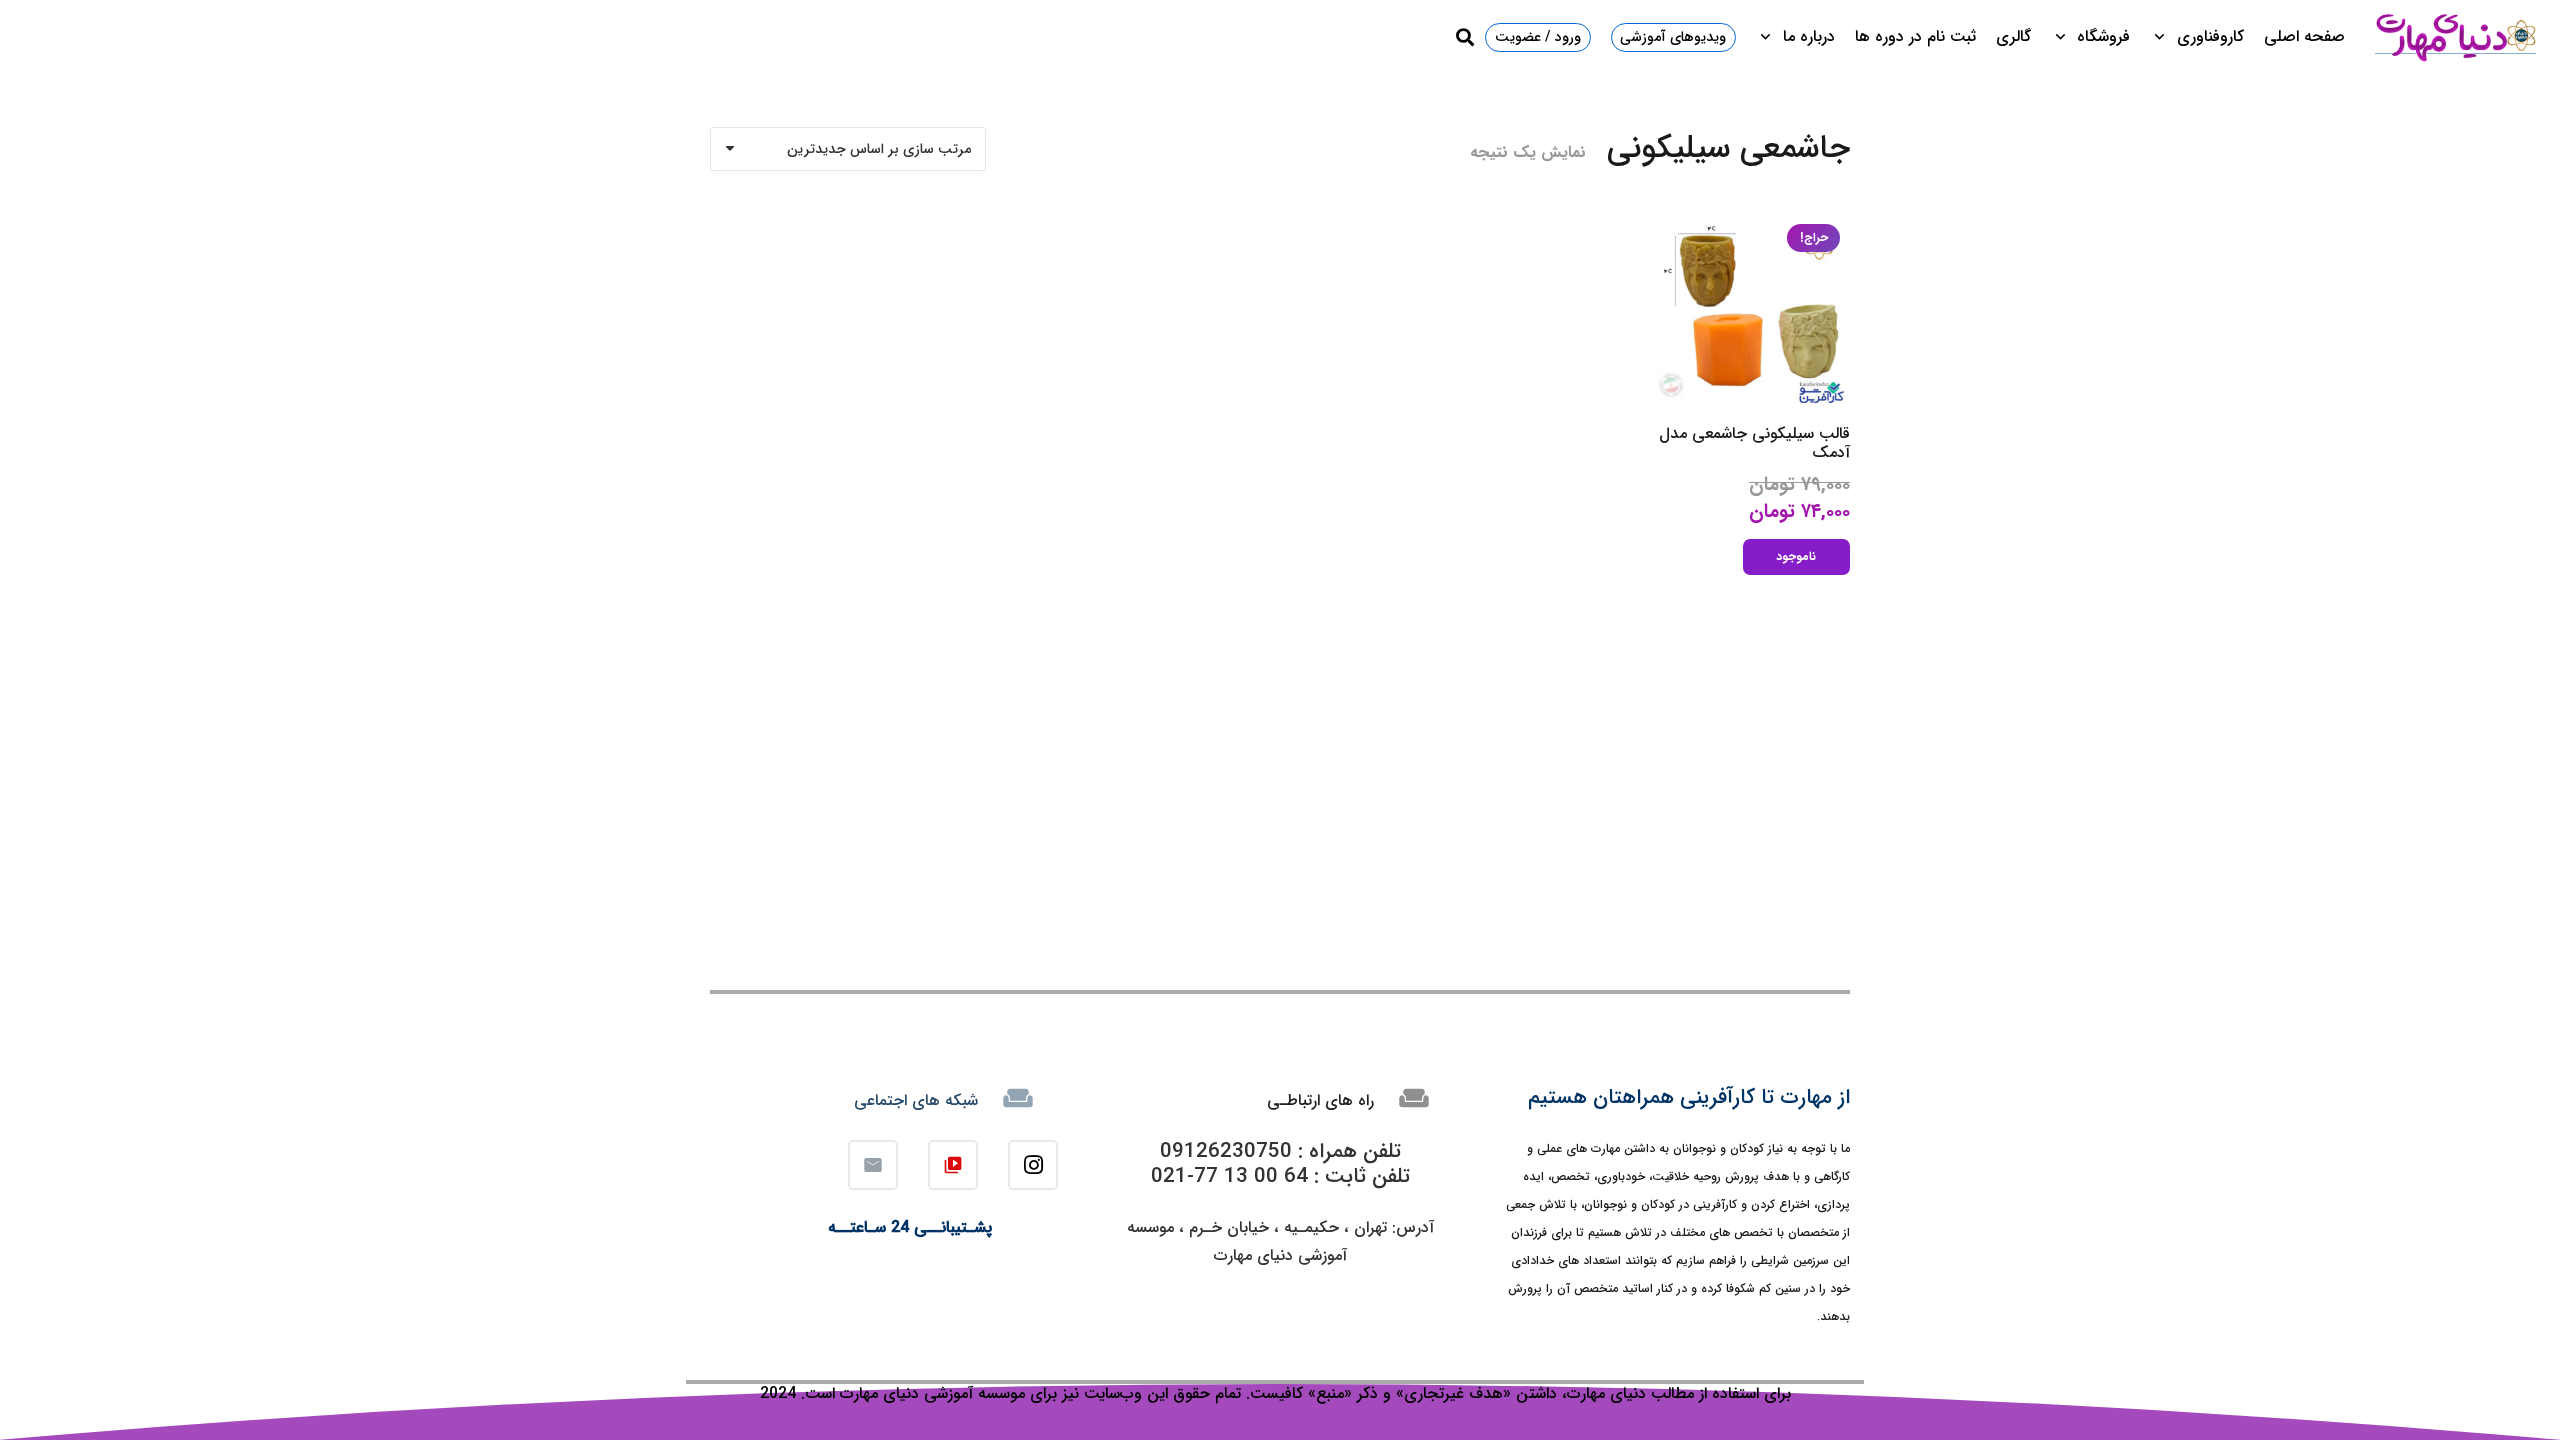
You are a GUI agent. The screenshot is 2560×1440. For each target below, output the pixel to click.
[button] (2163, 37)
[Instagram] (1033, 1165)
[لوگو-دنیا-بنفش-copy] (2455, 37)
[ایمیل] (873, 1165)
